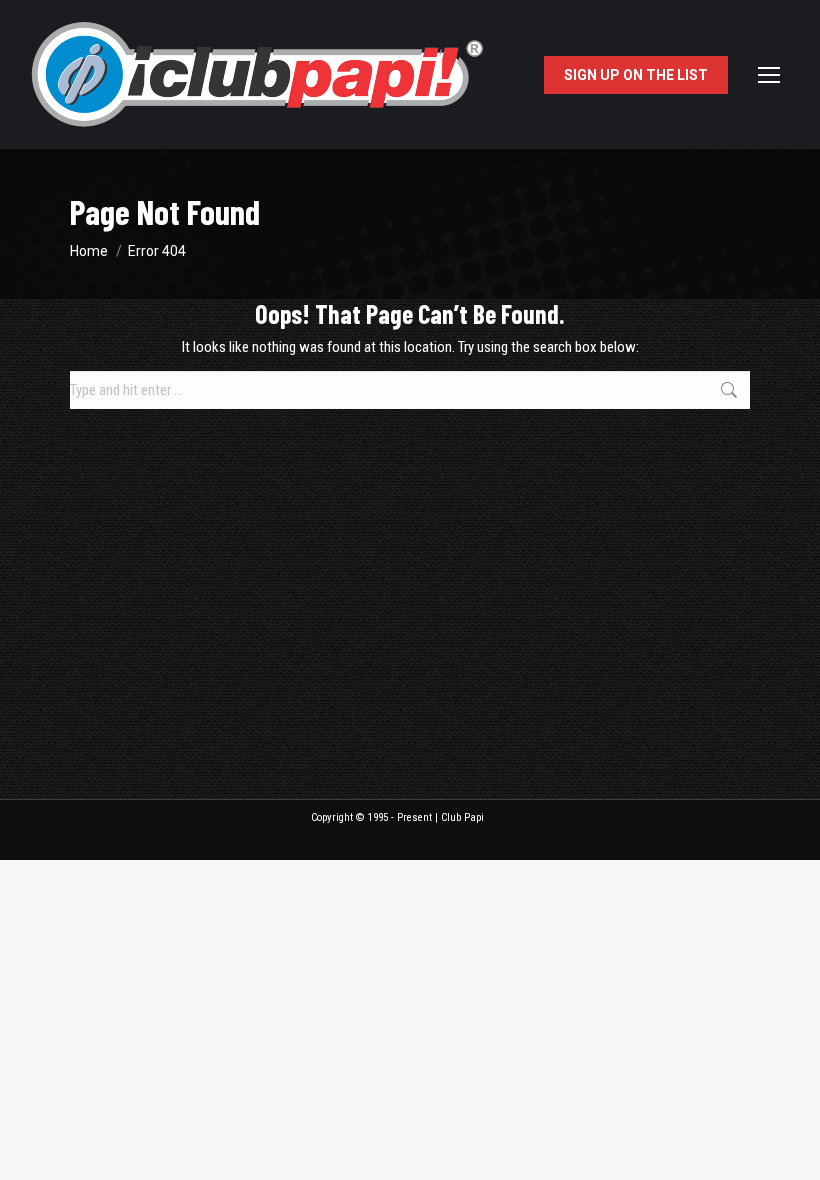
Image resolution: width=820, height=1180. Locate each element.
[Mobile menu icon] (769, 75)
